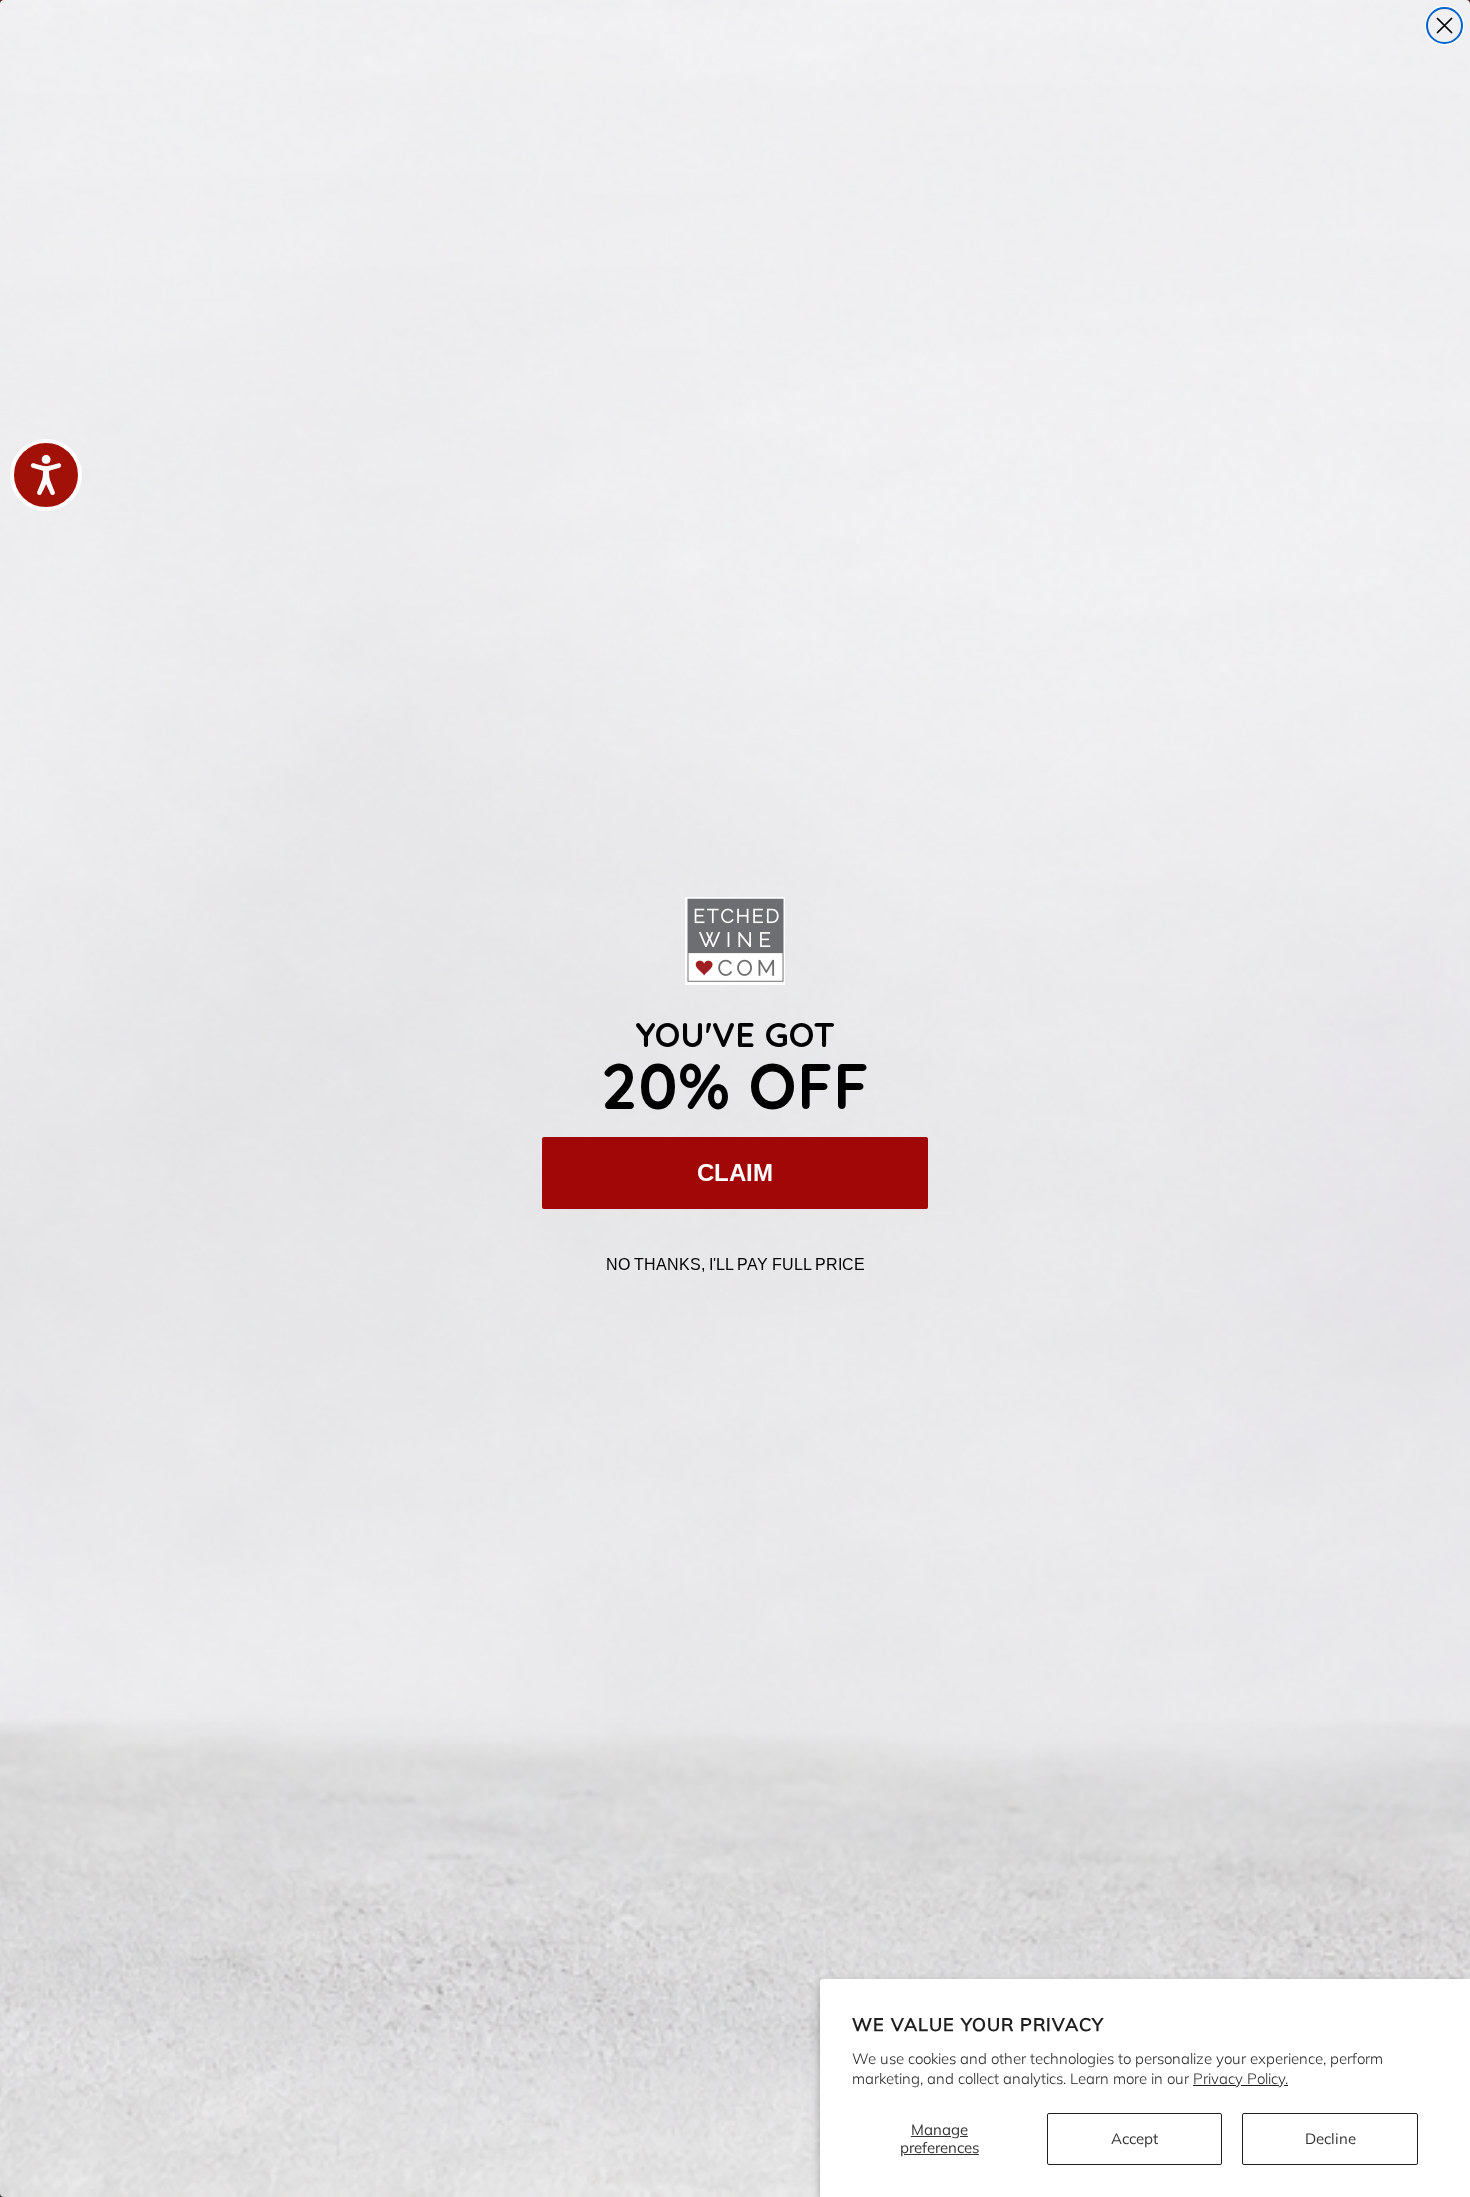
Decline (1330, 2138)
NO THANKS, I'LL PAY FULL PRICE (735, 1264)
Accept (1134, 2138)
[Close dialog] (1444, 25)
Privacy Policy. (1240, 2078)
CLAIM (735, 1172)
